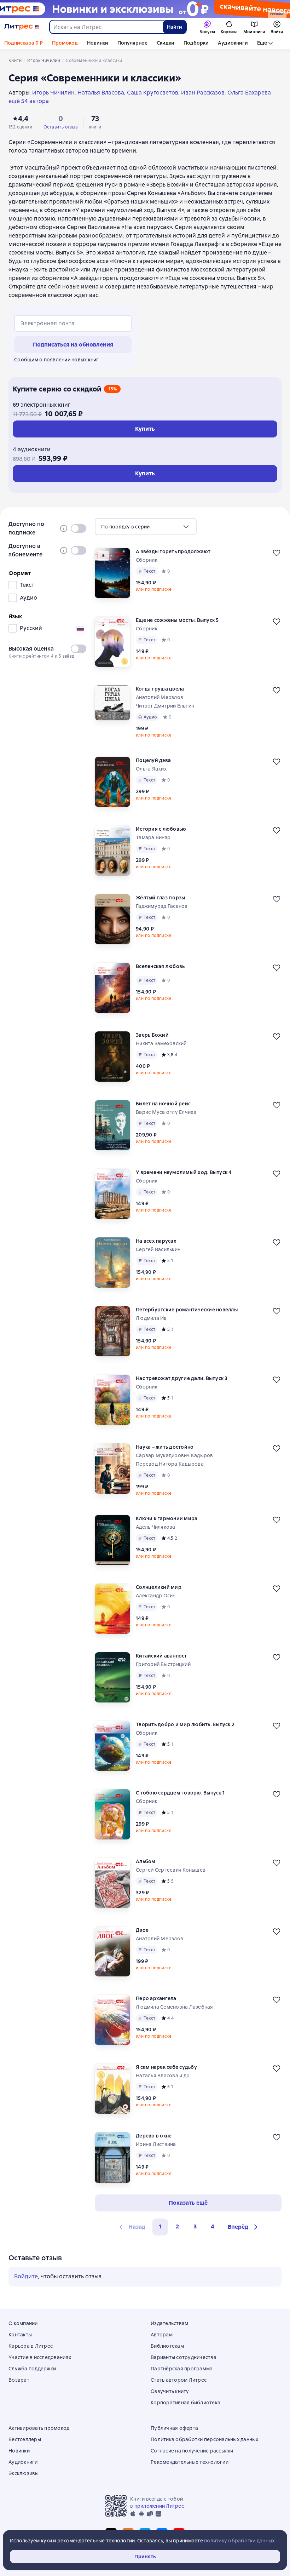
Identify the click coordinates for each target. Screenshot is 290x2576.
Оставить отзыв (61, 127)
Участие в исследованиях (40, 2357)
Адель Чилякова (156, 1527)
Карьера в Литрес (31, 2346)
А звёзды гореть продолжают (173, 551)
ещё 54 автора (29, 101)
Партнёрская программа (182, 2369)
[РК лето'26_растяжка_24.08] (145, 9)
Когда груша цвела (160, 689)
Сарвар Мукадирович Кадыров (175, 1455)
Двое (142, 1930)
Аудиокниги (233, 43)
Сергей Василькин (158, 1249)
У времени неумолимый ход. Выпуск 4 (184, 1172)
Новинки (98, 43)
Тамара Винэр (153, 837)
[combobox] (106, 27)
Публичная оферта (174, 2428)
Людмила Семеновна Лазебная (175, 2007)
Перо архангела (156, 1998)
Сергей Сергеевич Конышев (171, 1870)
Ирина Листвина (156, 2144)
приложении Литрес (159, 2506)
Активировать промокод (39, 2428)
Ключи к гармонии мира (167, 1518)
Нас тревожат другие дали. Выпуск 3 (182, 1378)
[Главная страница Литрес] (22, 27)
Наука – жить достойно (165, 1447)
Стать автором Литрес (179, 2380)
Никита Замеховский (161, 1043)
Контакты (20, 2335)
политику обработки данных (239, 2541)
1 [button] (160, 2226)
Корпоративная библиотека (185, 2403)
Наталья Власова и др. (163, 2076)
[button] (244, 2227)
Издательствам (169, 2323)
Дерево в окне (154, 2136)
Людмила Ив (151, 1318)
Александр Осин (156, 1596)
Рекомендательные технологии (190, 2462)
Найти (175, 27)
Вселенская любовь (160, 966)
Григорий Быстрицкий (163, 1664)
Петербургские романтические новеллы (187, 1310)
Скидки (166, 43)
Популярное (132, 43)
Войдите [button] (26, 2276)
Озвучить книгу (170, 2391)
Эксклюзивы (24, 2473)
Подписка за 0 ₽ (24, 43)
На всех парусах (156, 1241)
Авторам (162, 2335)
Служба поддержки (32, 2369)
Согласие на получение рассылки (192, 2451)
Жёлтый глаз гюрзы (160, 898)
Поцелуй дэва (153, 760)
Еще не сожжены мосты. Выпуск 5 (177, 620)
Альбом (146, 1861)
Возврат (19, 2380)
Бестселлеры (25, 2439)
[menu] (146, 527)
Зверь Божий (152, 1035)
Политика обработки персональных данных (205, 2439)
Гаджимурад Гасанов (162, 906)
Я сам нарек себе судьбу (166, 2067)
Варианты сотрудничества (184, 2357)
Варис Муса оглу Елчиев (166, 1112)
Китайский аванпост (161, 1656)
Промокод (65, 43)
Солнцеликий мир (159, 1587)
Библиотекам (167, 2346)
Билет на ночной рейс (163, 1104)
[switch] (79, 528)
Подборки (196, 43)
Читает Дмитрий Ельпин (165, 706)
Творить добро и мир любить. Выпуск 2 (185, 1724)
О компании (23, 2323)
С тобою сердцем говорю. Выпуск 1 (180, 1793)
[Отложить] (277, 553)
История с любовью (161, 829)
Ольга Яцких (151, 769)
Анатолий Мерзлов (159, 697)
